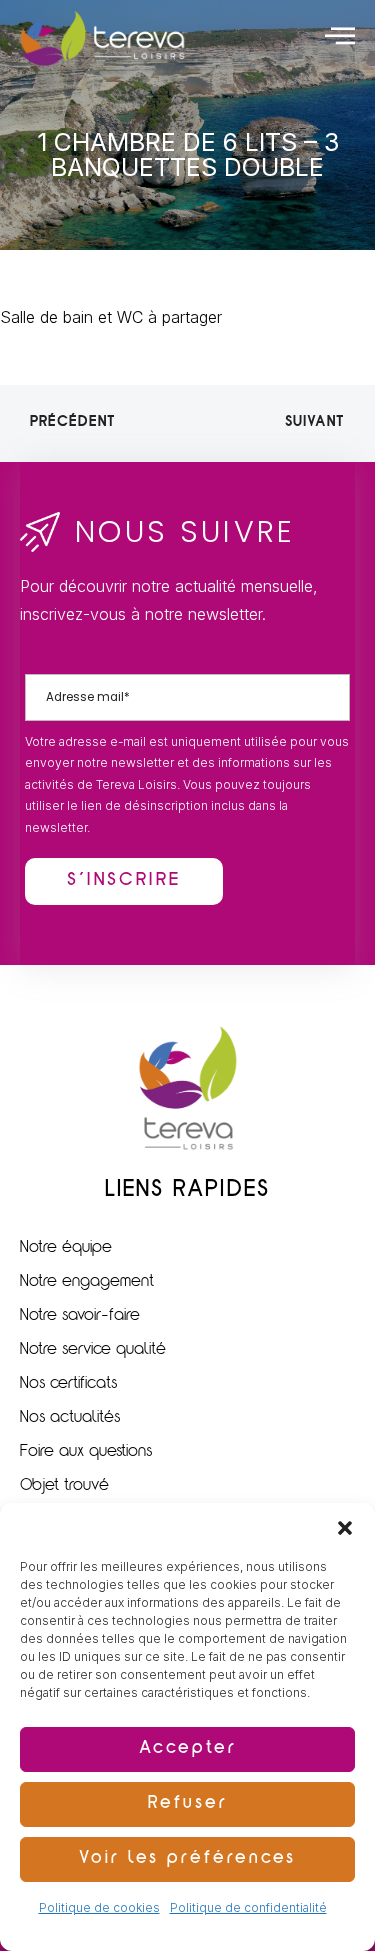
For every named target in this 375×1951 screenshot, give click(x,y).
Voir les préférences (187, 1859)
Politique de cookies (99, 1907)
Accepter (188, 1749)
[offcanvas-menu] (340, 35)
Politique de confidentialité (248, 1907)
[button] (345, 1528)
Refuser (188, 1804)
